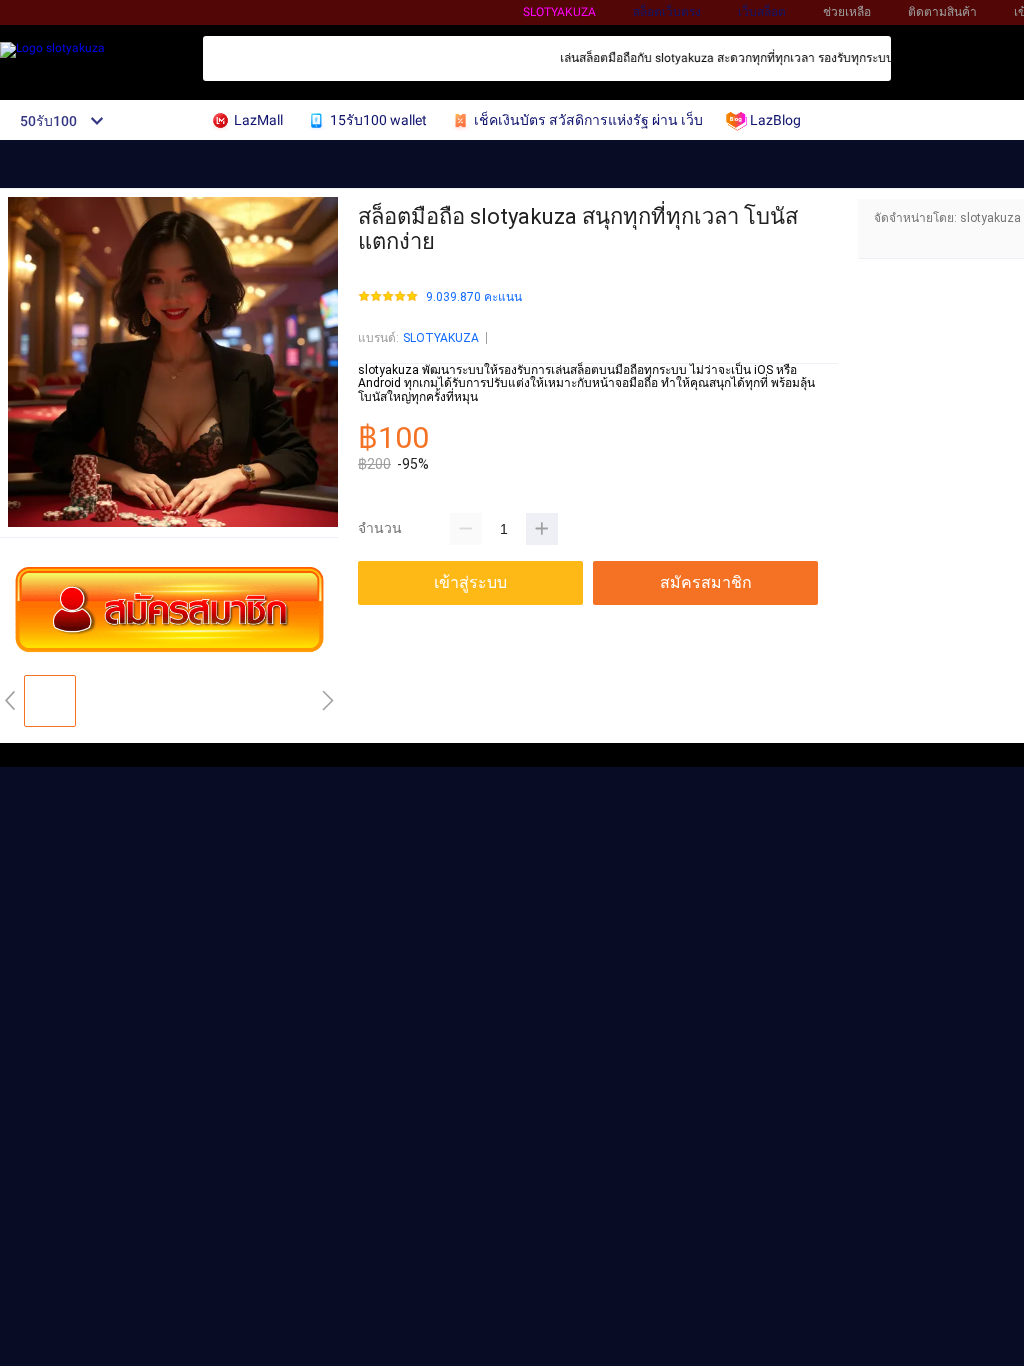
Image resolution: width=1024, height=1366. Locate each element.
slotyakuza (559, 12)
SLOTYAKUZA (441, 338)
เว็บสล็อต (762, 12)
